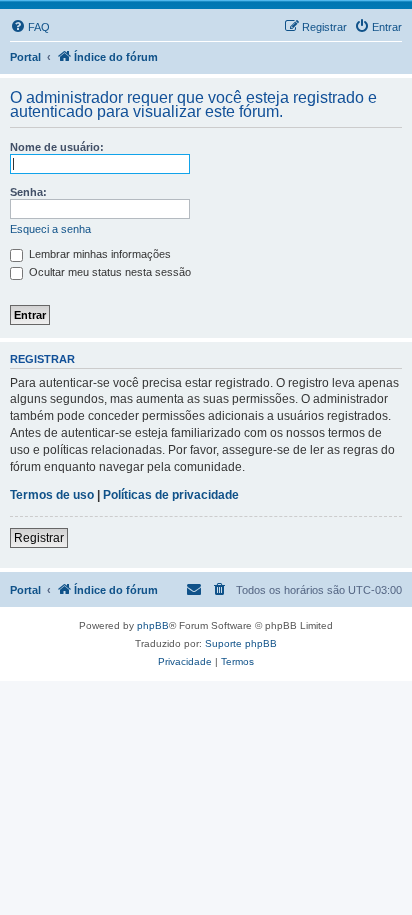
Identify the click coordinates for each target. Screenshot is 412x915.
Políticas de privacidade (171, 495)
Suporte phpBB (241, 643)
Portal (25, 57)
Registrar (39, 538)
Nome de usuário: (57, 147)
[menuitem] (30, 27)
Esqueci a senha (50, 229)
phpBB (153, 625)
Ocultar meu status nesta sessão (108, 272)
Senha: (28, 192)
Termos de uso (52, 495)
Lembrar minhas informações (98, 254)
